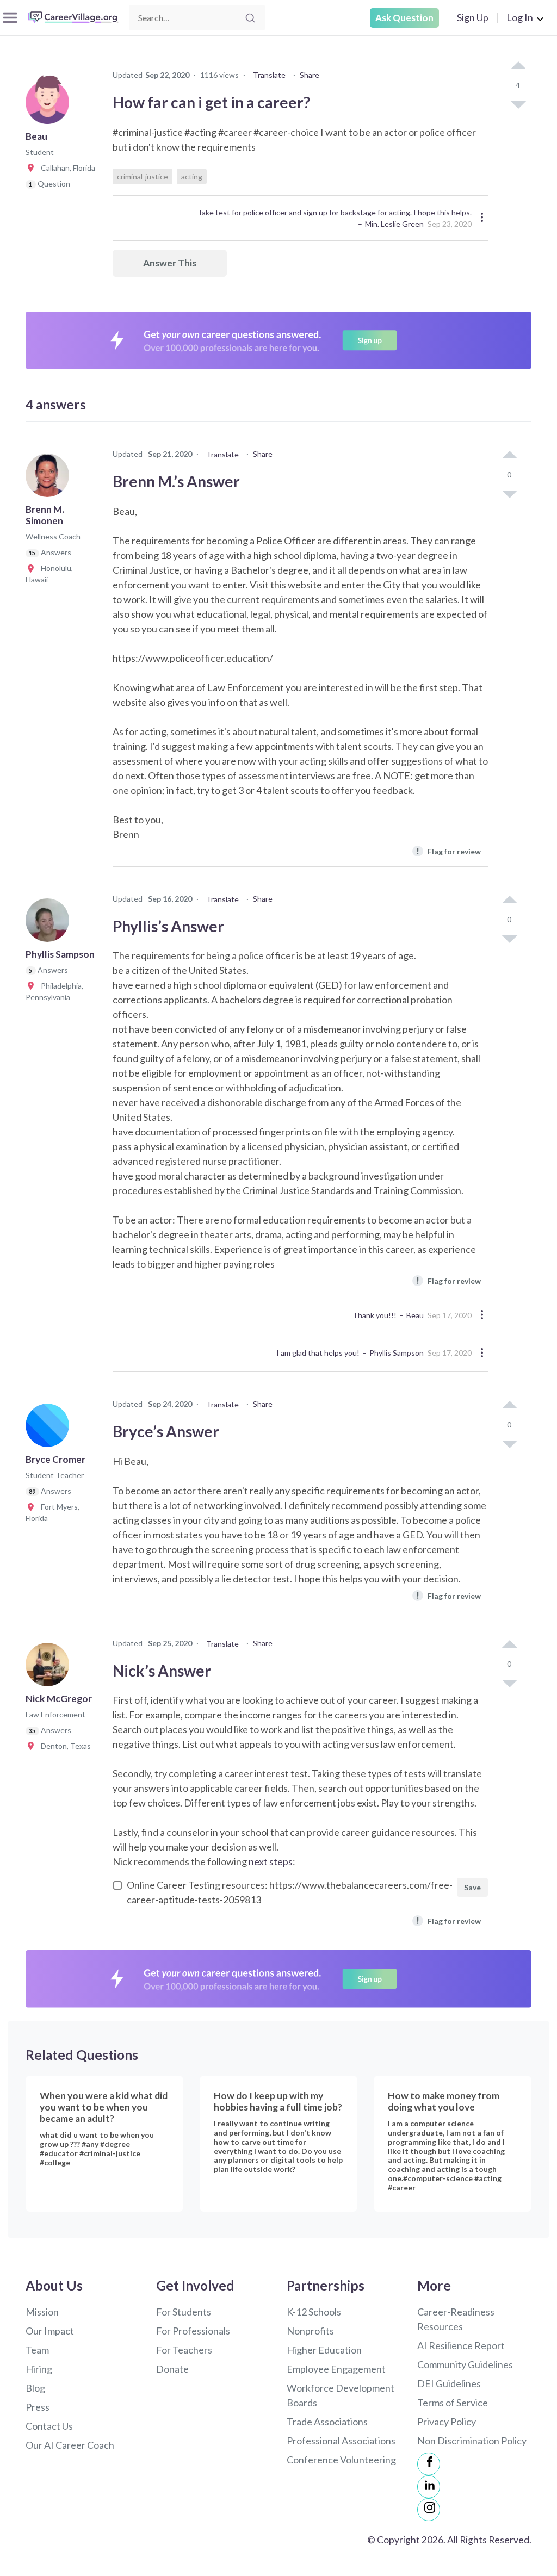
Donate (172, 2369)
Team (37, 2350)
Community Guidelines (465, 2364)
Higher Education (324, 2350)
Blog (35, 2388)
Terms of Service (453, 2403)
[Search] (250, 18)
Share (310, 75)
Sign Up (473, 17)
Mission (42, 2312)
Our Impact (50, 2331)
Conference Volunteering (341, 2460)
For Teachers (184, 2350)
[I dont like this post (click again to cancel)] (518, 104)
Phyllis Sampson (397, 1353)
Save (472, 1887)
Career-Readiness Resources (456, 2319)
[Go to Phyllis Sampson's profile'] (50, 923)
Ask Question (404, 18)
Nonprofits (310, 2331)
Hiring (39, 2369)
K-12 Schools (314, 2312)
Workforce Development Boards (341, 2395)
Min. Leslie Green (394, 224)
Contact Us (49, 2426)
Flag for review (448, 851)
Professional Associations (341, 2441)
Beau (415, 1315)
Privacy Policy (447, 2422)
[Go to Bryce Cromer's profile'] (50, 1429)
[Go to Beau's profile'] (50, 105)
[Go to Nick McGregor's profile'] (50, 1668)
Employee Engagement (336, 2369)
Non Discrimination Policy (472, 2441)
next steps (271, 1861)
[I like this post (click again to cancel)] (518, 66)
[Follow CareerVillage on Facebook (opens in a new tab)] (429, 2464)
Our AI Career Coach (70, 2445)
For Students (184, 2312)
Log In (520, 17)
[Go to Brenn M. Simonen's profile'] (50, 479)
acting (192, 176)
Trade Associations (327, 2422)
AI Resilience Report (461, 2345)
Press (38, 2407)
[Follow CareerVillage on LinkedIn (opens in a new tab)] (429, 2487)
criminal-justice (143, 176)
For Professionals (193, 2331)
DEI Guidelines (449, 2383)
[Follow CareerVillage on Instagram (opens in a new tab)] (429, 2510)
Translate (269, 75)
